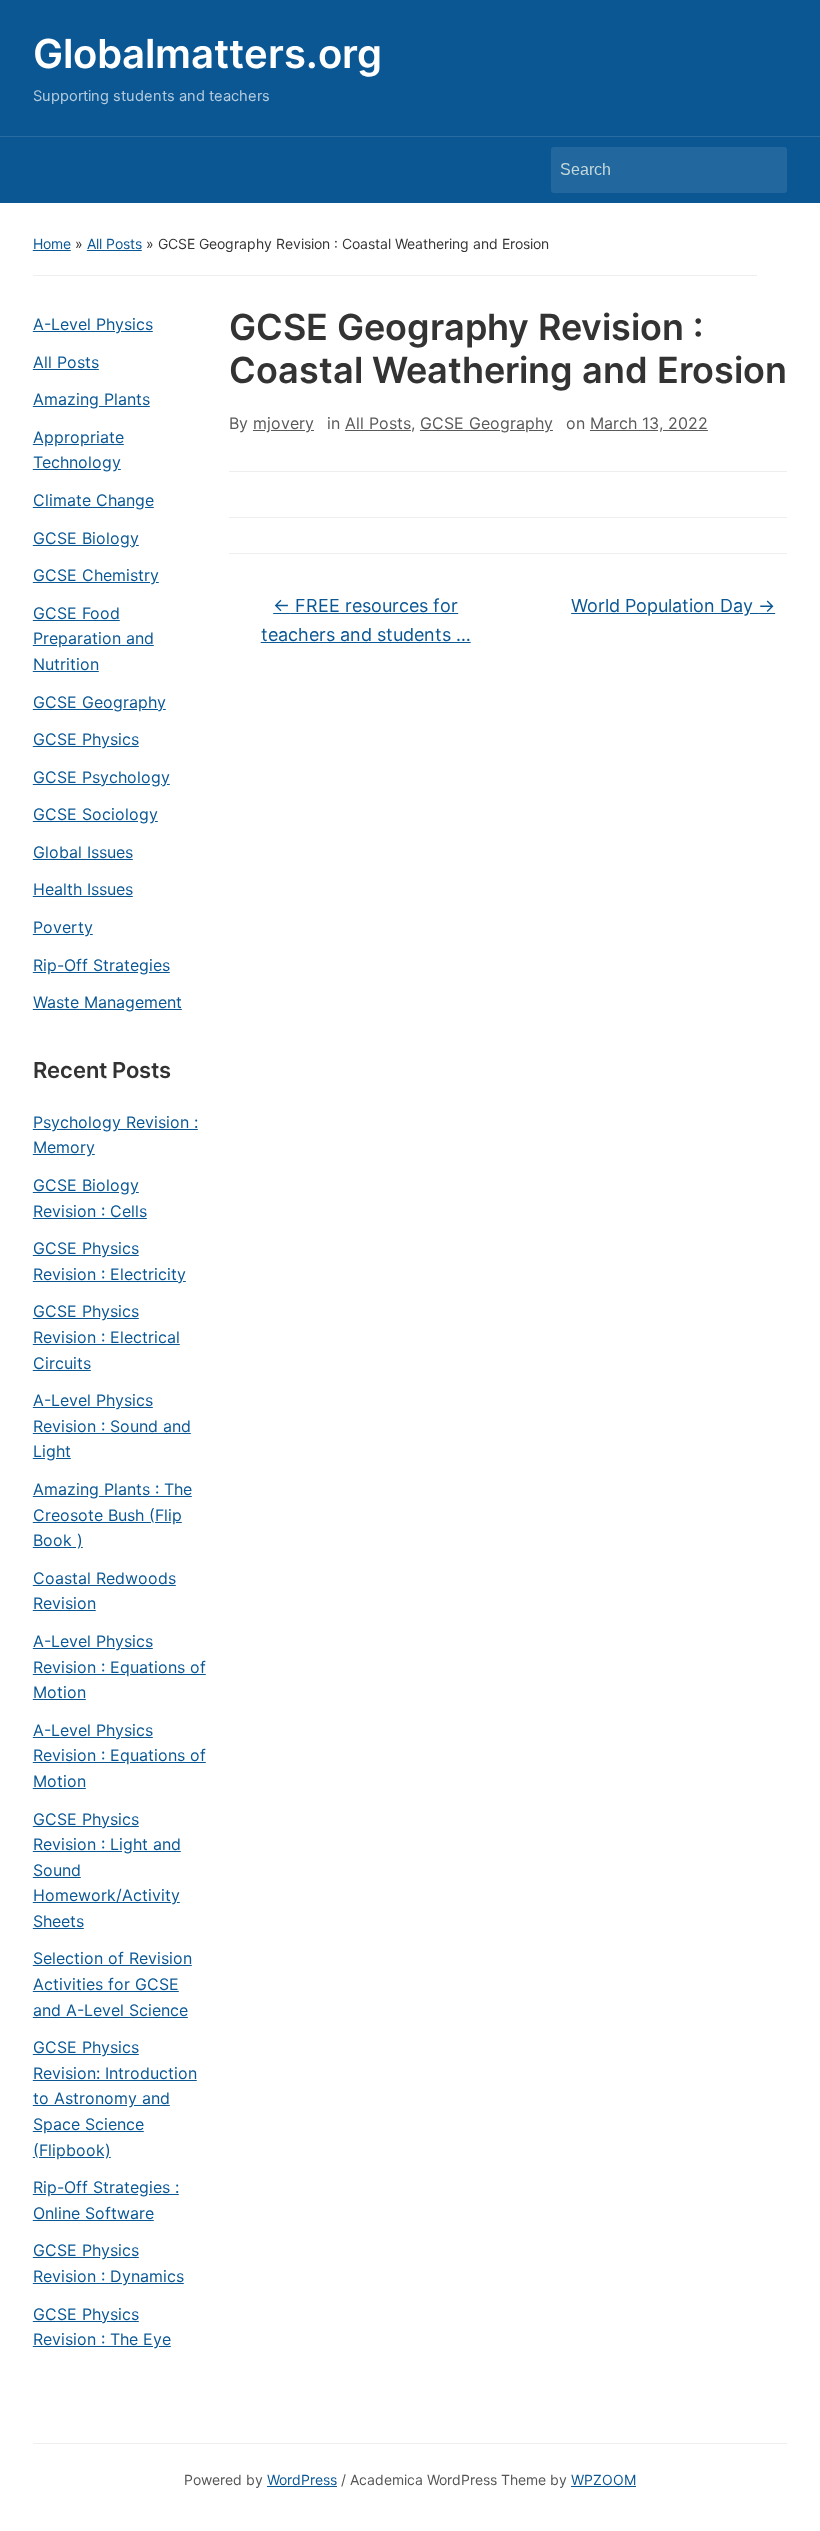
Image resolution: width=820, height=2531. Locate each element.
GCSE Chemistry (96, 575)
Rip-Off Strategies (101, 965)
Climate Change (93, 500)
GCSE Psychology (101, 777)
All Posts (114, 243)
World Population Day (673, 605)
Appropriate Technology (78, 450)
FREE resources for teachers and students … (366, 620)
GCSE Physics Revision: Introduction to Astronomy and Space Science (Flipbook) (115, 2098)
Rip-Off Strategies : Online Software (106, 2200)
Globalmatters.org (207, 53)
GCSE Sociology (95, 814)
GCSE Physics (86, 739)
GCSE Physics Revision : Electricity (109, 1261)
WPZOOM (603, 2479)
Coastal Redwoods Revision (104, 1591)
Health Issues (83, 889)
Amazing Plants (91, 399)
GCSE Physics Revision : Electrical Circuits (106, 1336)
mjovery (283, 423)
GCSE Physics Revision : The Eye (102, 2327)
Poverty (63, 927)
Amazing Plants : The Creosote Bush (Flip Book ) (112, 1514)
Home (52, 243)
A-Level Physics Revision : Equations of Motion (119, 1666)
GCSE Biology (86, 538)
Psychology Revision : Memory (115, 1135)
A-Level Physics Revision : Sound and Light (112, 1425)
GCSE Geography (99, 702)
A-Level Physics (93, 324)
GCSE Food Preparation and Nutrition (93, 638)
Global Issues (83, 852)
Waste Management (107, 1002)
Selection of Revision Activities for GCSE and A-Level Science (112, 1983)
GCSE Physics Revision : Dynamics (108, 2263)
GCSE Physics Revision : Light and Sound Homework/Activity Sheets (107, 1870)
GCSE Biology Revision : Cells (90, 1198)
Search (762, 170)
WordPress (302, 2479)
